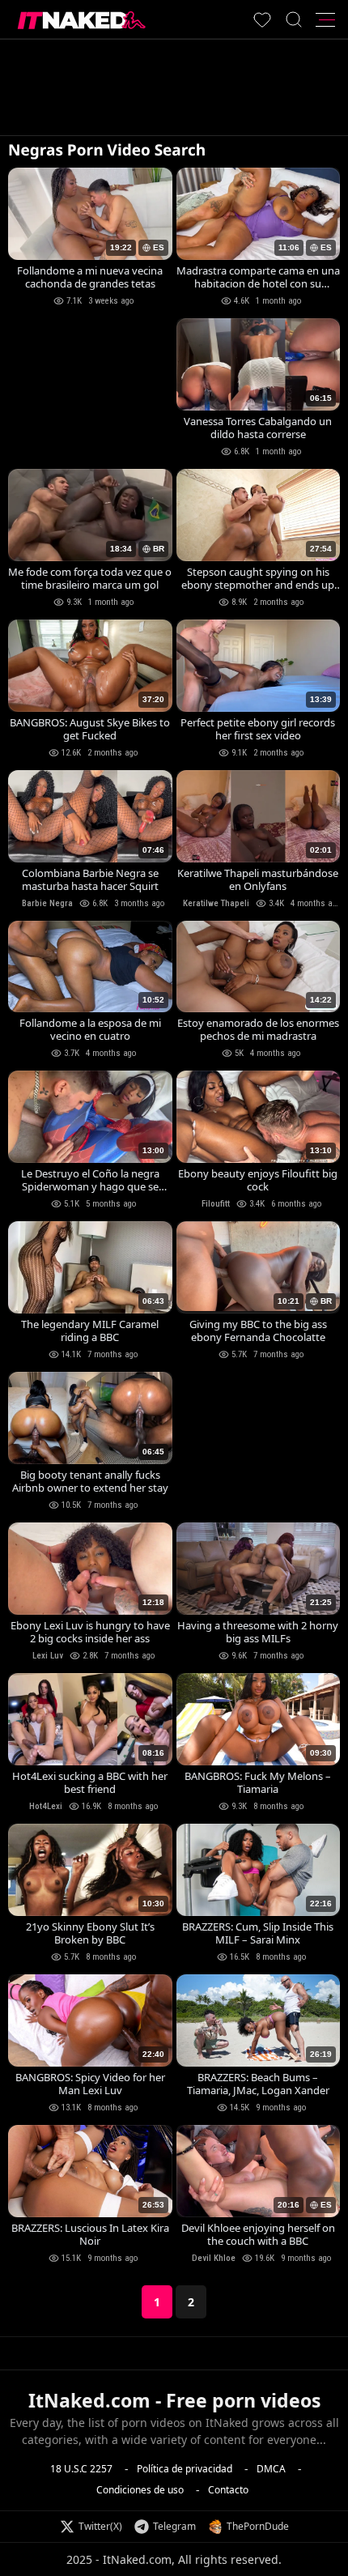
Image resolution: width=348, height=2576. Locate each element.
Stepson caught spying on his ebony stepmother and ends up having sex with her (258, 578)
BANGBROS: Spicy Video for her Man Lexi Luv (90, 2084)
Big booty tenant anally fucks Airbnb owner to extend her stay (90, 1481)
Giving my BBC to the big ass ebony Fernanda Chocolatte (258, 1331)
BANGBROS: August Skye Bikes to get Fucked (90, 729)
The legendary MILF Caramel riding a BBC (90, 1331)
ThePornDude (258, 2526)
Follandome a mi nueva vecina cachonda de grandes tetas (90, 277)
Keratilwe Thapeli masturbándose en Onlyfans (258, 879)
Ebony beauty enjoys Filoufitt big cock (258, 1180)
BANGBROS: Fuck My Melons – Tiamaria (258, 1782)
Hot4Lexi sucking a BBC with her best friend (90, 1782)
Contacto (228, 2490)
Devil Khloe (214, 2258)
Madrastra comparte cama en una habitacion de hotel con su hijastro (258, 277)
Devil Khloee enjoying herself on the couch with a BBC (258, 2234)
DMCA (271, 2469)
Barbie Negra (47, 903)
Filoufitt (216, 1204)
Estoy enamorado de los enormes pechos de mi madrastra (258, 1029)
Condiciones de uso (140, 2490)
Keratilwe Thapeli (216, 903)
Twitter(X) (100, 2526)
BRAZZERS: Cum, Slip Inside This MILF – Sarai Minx (258, 1933)
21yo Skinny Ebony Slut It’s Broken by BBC (90, 1933)
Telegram (174, 2526)
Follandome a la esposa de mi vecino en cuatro (90, 1029)
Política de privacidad (185, 2469)
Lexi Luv (48, 1656)
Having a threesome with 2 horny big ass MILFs (258, 1632)
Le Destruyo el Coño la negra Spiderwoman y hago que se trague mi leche (90, 1180)
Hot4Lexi (46, 1806)
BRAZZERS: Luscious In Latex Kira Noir (90, 2234)
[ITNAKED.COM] (82, 20)
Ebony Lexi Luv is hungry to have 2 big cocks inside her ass (90, 1632)
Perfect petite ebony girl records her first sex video (258, 729)
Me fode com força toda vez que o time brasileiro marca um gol (90, 578)
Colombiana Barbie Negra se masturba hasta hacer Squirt (90, 879)
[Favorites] (262, 19)
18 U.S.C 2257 (81, 2469)
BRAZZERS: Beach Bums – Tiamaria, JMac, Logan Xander (258, 2084)
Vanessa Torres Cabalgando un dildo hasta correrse (258, 428)
